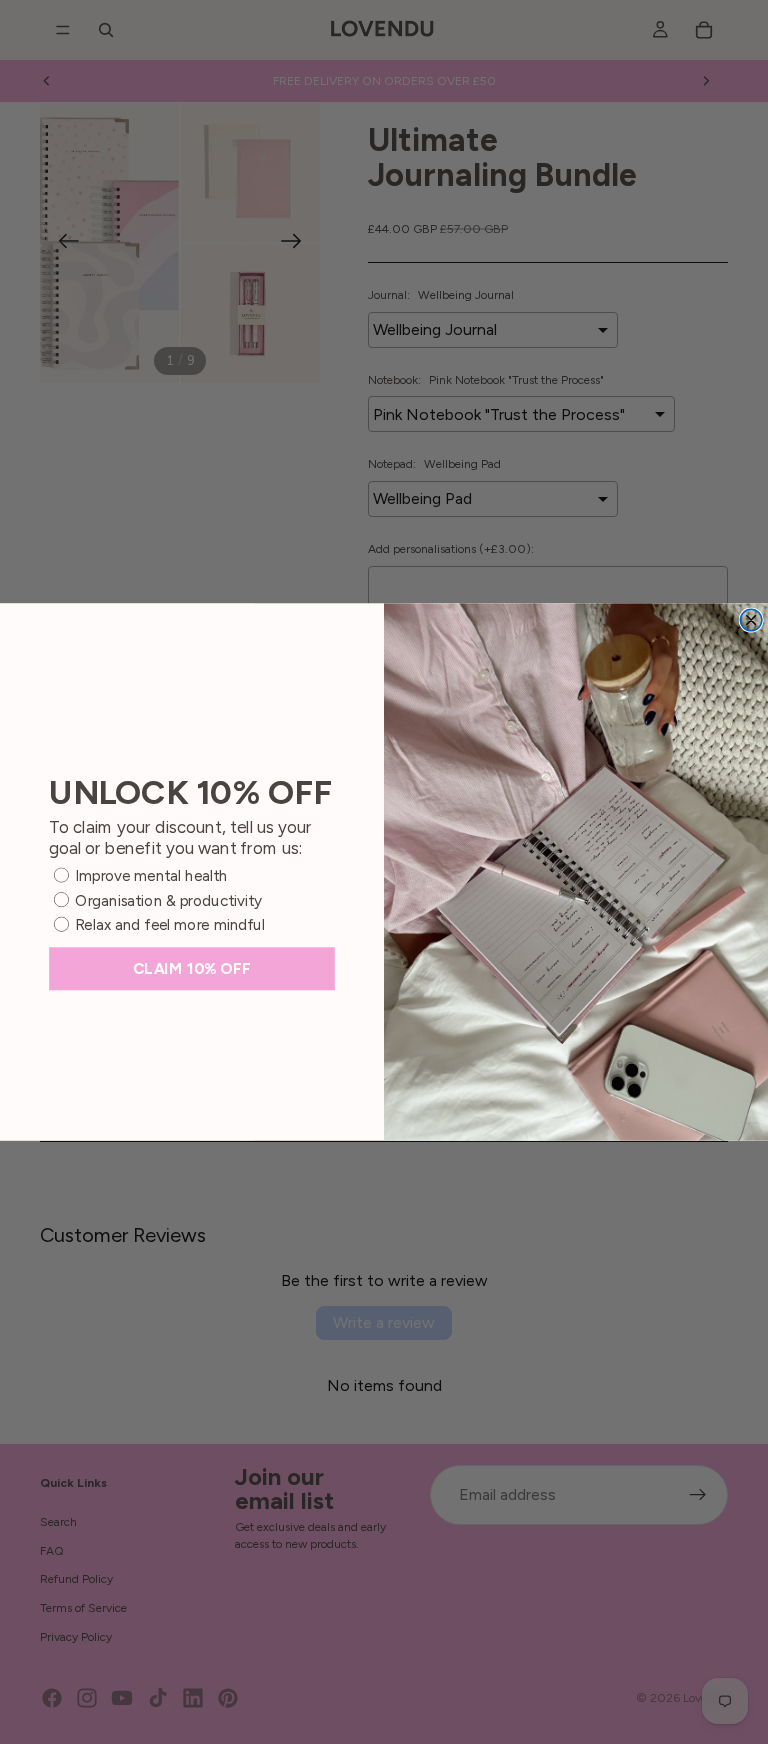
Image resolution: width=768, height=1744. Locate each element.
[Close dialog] (751, 620)
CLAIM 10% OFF (192, 968)
